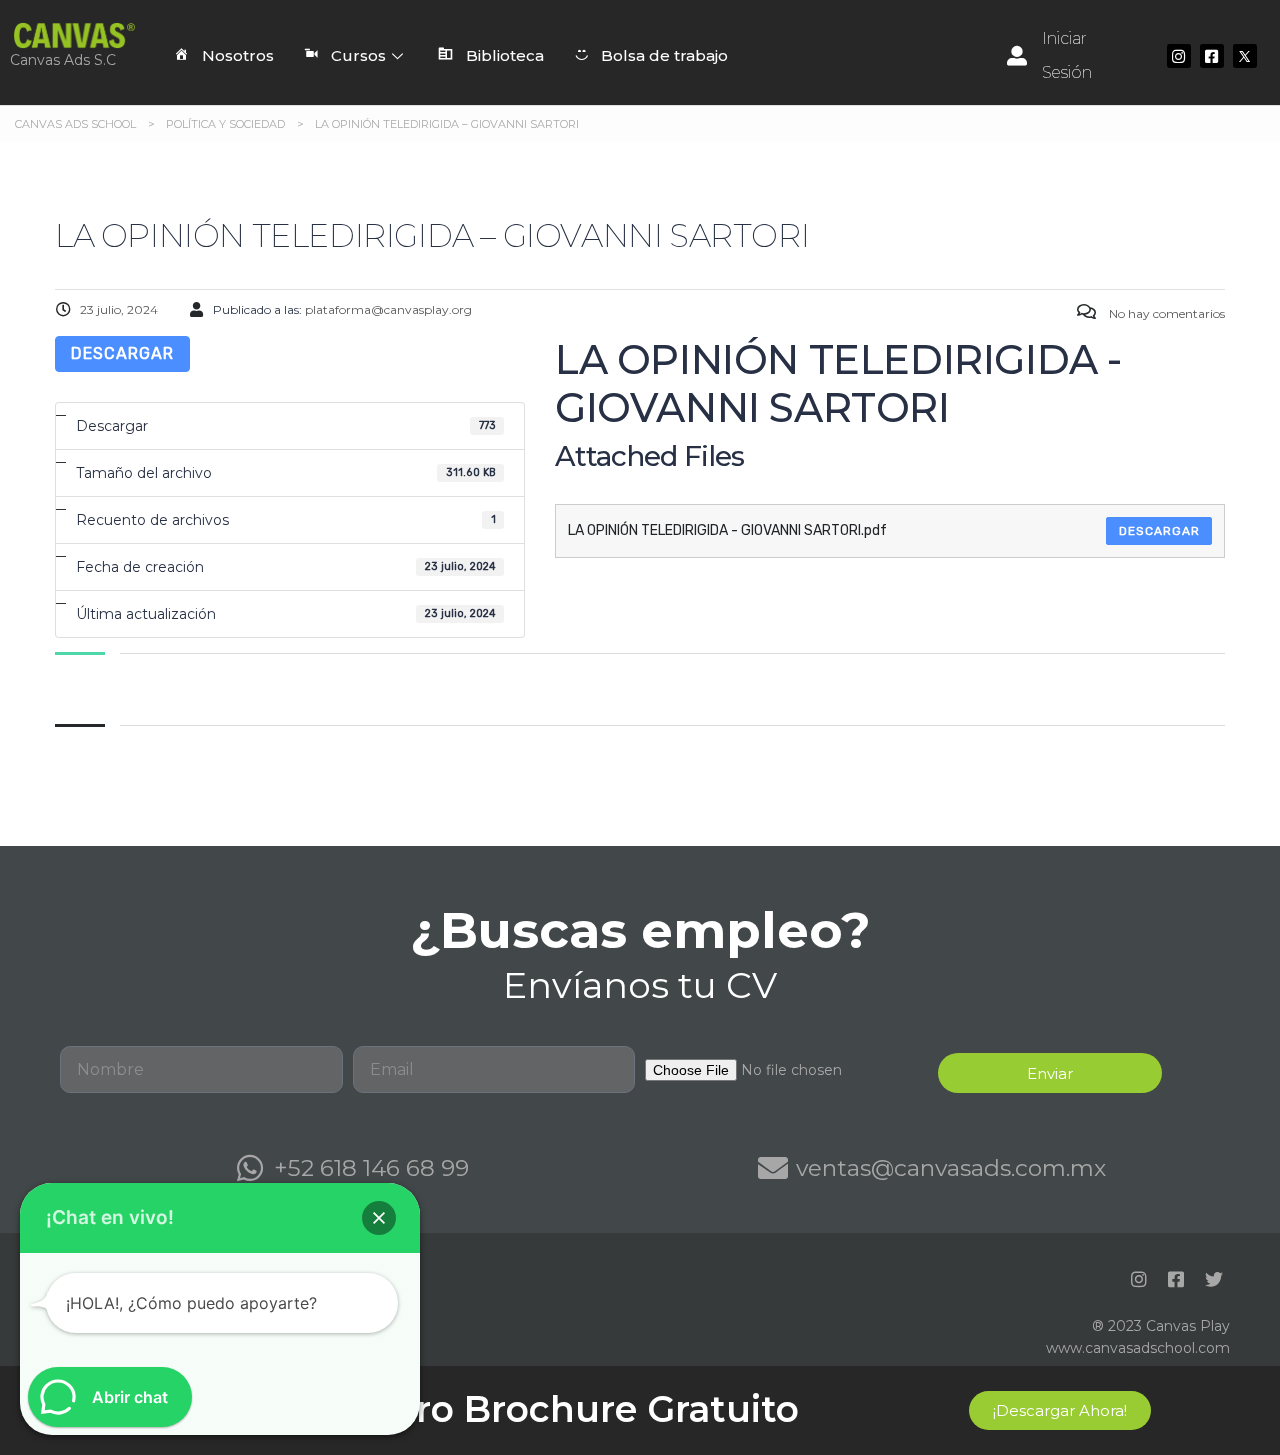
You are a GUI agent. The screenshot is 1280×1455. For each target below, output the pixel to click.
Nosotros (238, 55)
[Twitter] (1214, 1279)
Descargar (122, 353)
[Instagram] (1179, 56)
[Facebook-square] (1212, 56)
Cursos (358, 55)
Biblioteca (505, 55)
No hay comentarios (1165, 313)
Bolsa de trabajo (664, 55)
